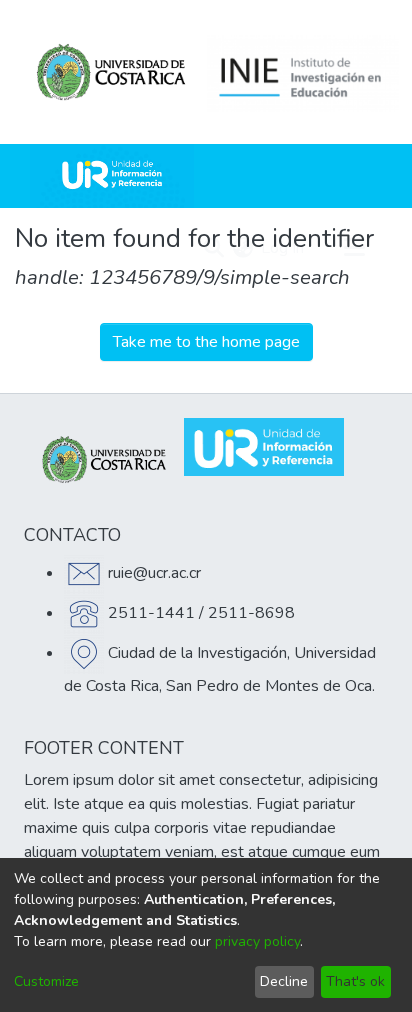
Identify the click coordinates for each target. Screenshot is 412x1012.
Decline (284, 981)
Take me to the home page (206, 342)
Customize (46, 981)
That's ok (355, 981)
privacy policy (257, 941)
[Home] (112, 176)
